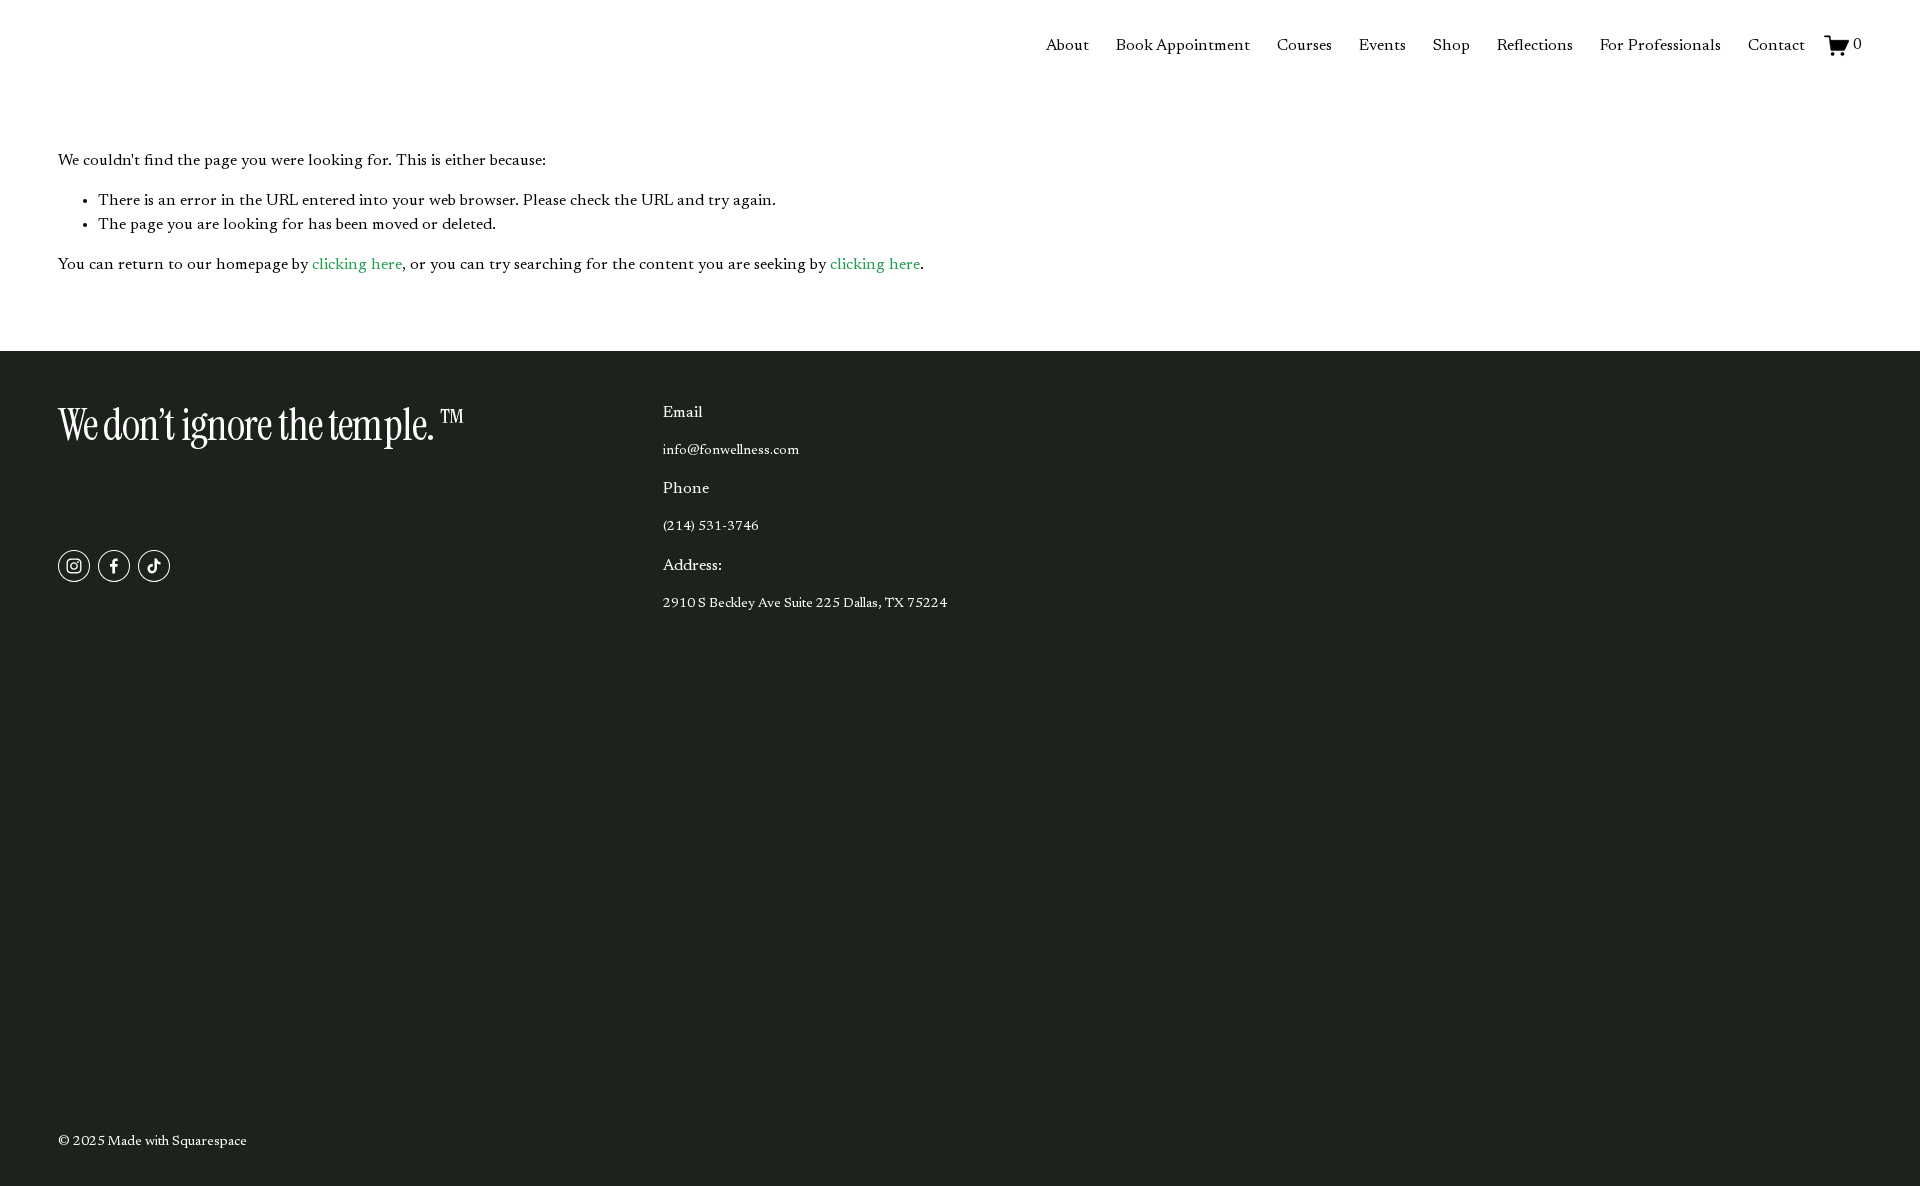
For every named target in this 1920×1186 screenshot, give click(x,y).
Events (1382, 46)
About (1067, 46)
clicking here (357, 265)
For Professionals (1660, 46)
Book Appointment (1183, 46)
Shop (1451, 46)
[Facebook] (114, 566)
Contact (1776, 46)
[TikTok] (154, 566)
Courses (1304, 46)
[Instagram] (74, 566)
